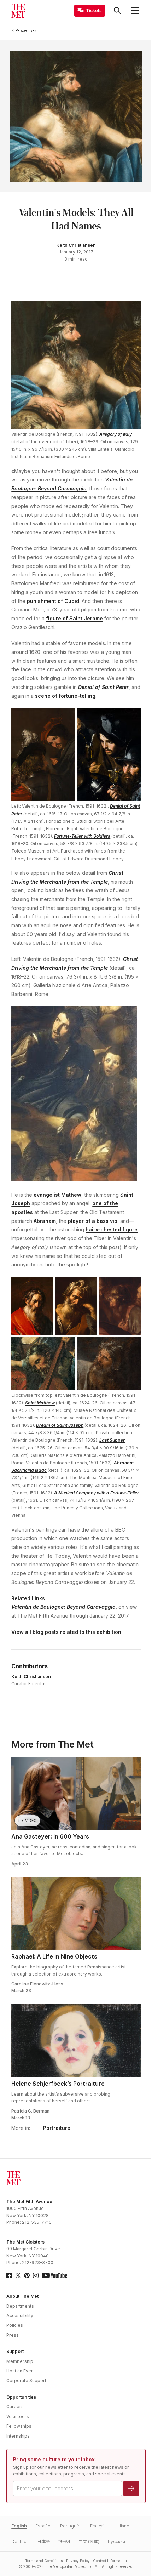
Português (71, 2526)
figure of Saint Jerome (74, 618)
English (19, 2526)
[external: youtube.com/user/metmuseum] (54, 2275)
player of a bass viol (93, 1221)
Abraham (45, 1221)
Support (15, 2351)
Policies (15, 2325)
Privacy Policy (78, 2561)
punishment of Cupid (53, 601)
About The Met (22, 2296)
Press (13, 2335)
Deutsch (20, 2541)
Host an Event (21, 2371)
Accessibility (20, 2316)
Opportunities (21, 2397)
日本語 (43, 2541)
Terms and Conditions (44, 2561)
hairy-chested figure (112, 1229)
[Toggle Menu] (135, 11)
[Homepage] (18, 11)
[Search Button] (117, 11)
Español (43, 2526)
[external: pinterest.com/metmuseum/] (27, 2275)
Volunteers (18, 2417)
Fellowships (19, 2426)
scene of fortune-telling (65, 696)
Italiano (122, 2526)
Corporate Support (26, 2380)
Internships (18, 2436)
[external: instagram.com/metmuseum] (36, 2275)
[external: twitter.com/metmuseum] (18, 2275)
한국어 (64, 2541)
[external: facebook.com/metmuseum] (9, 2275)
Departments (20, 2306)
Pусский (116, 2541)
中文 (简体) (89, 2541)
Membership (20, 2361)
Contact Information (110, 2561)
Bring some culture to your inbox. (55, 2459)
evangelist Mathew (57, 1195)
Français (98, 2526)
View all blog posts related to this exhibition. (67, 1632)
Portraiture (57, 2128)
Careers (15, 2407)
